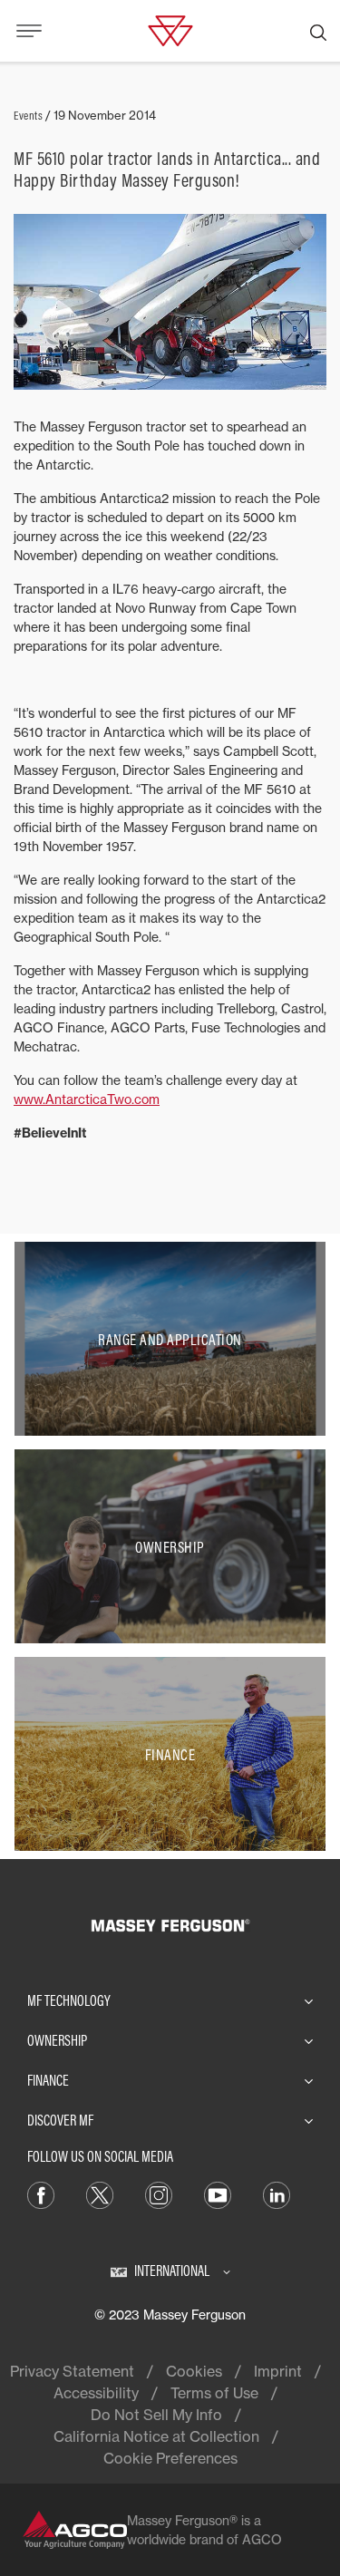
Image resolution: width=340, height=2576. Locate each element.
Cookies (194, 2371)
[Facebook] (41, 2193)
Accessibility (96, 2393)
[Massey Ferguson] (170, 29)
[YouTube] (218, 2193)
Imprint (278, 2371)
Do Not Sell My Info (156, 2415)
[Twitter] (100, 2193)
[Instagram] (159, 2193)
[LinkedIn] (277, 2193)
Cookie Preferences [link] (170, 2458)
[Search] (318, 31)
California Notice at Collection (156, 2436)
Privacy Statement (72, 2371)
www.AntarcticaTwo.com (87, 1099)
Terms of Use (214, 2393)
